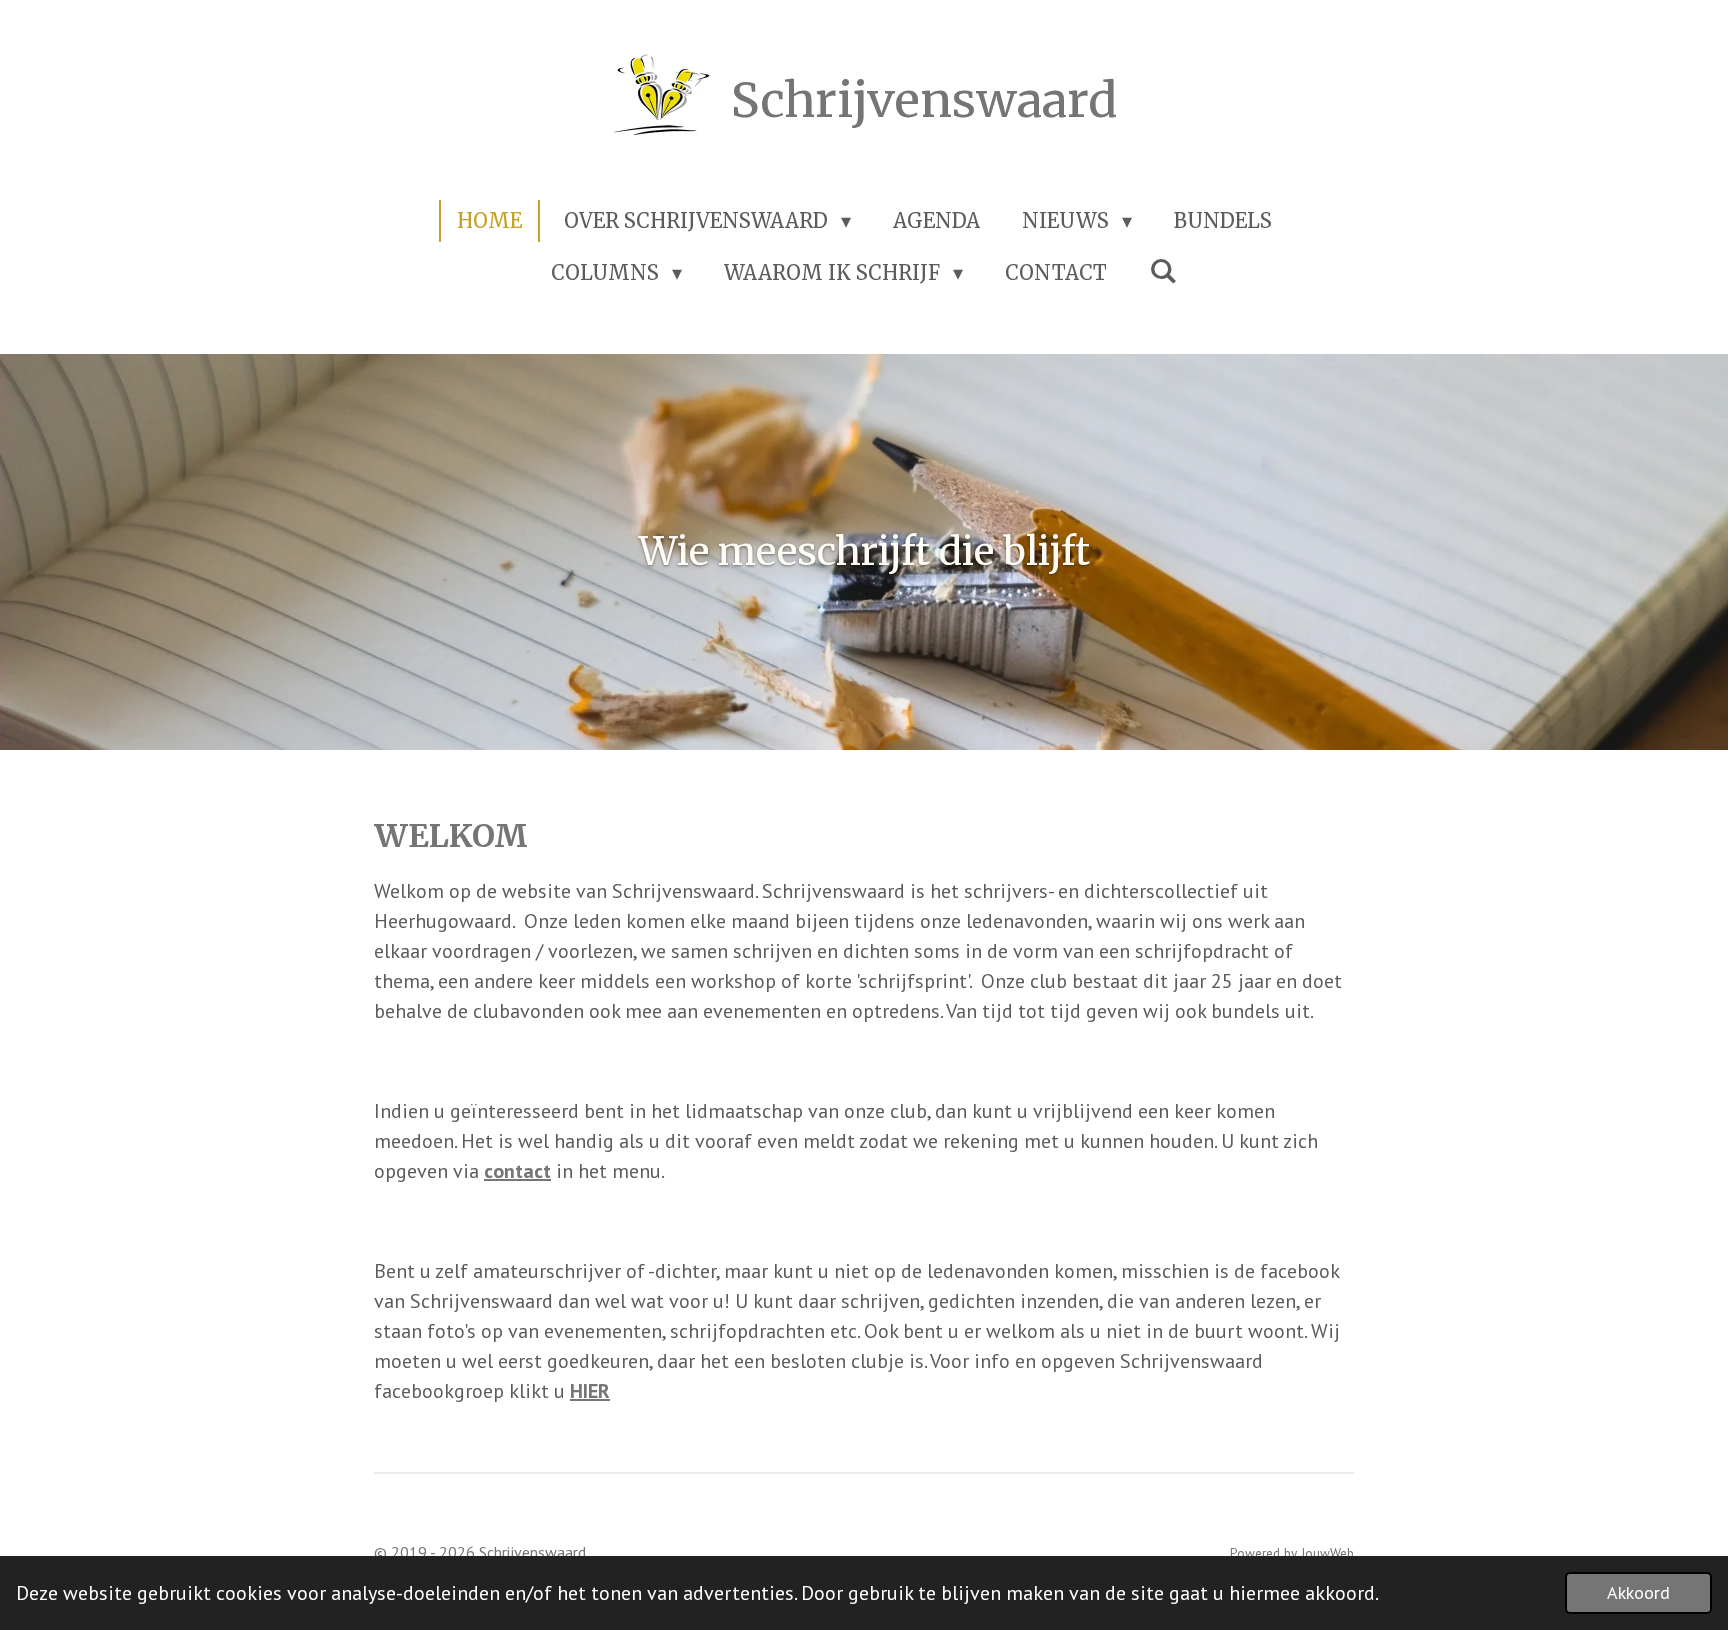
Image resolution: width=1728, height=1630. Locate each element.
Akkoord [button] (1638, 1592)
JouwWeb (1327, 1553)
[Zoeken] (1163, 270)
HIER (590, 1391)
